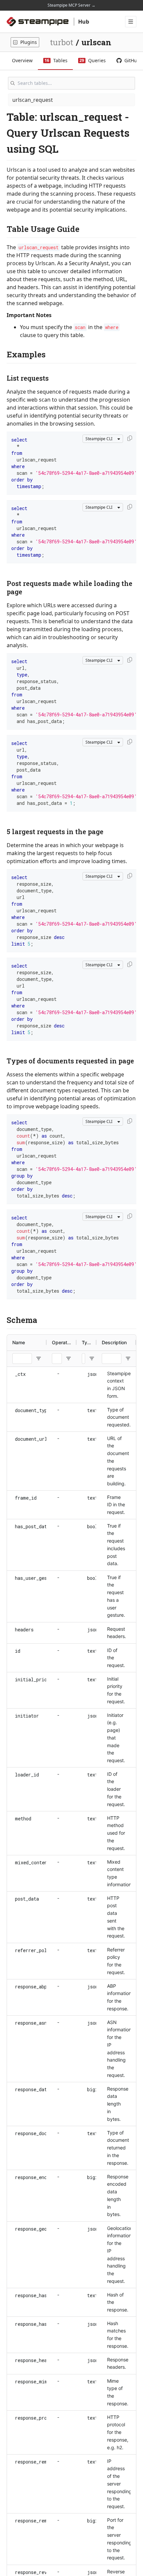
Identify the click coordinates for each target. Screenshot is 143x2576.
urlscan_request (33, 100)
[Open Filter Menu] (39, 1359)
